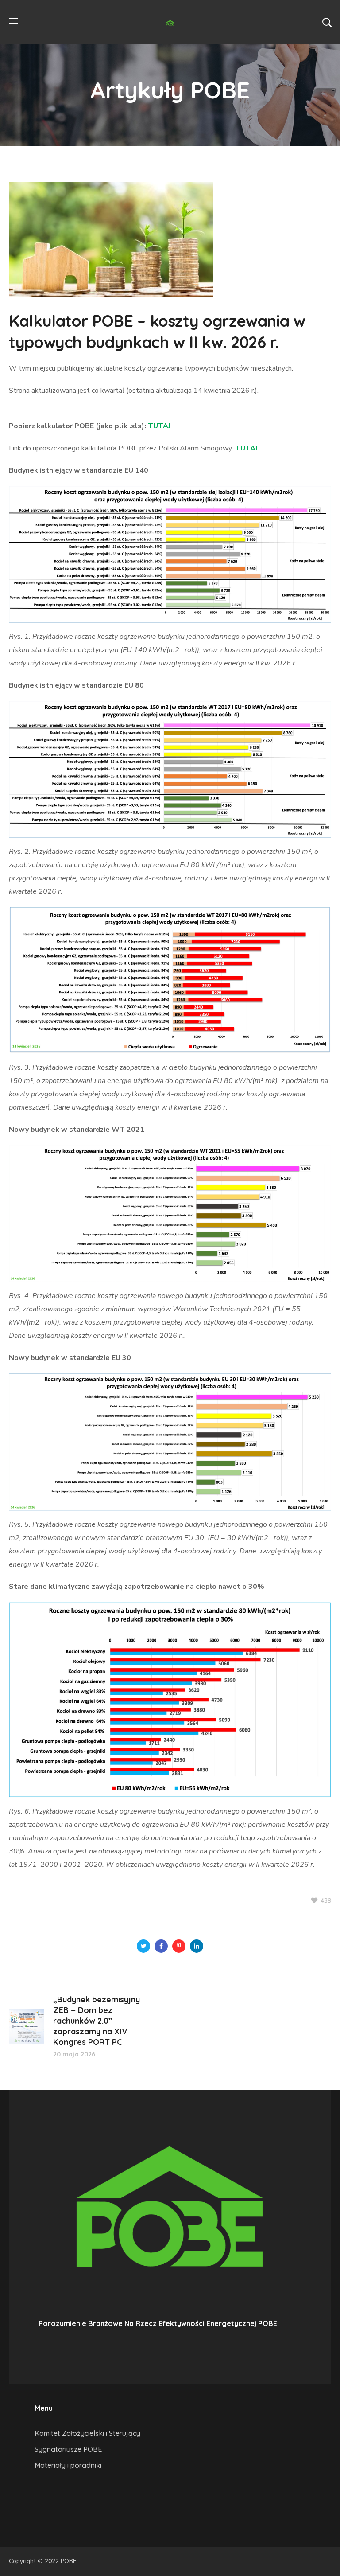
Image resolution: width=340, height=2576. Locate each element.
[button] (327, 22)
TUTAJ (159, 426)
